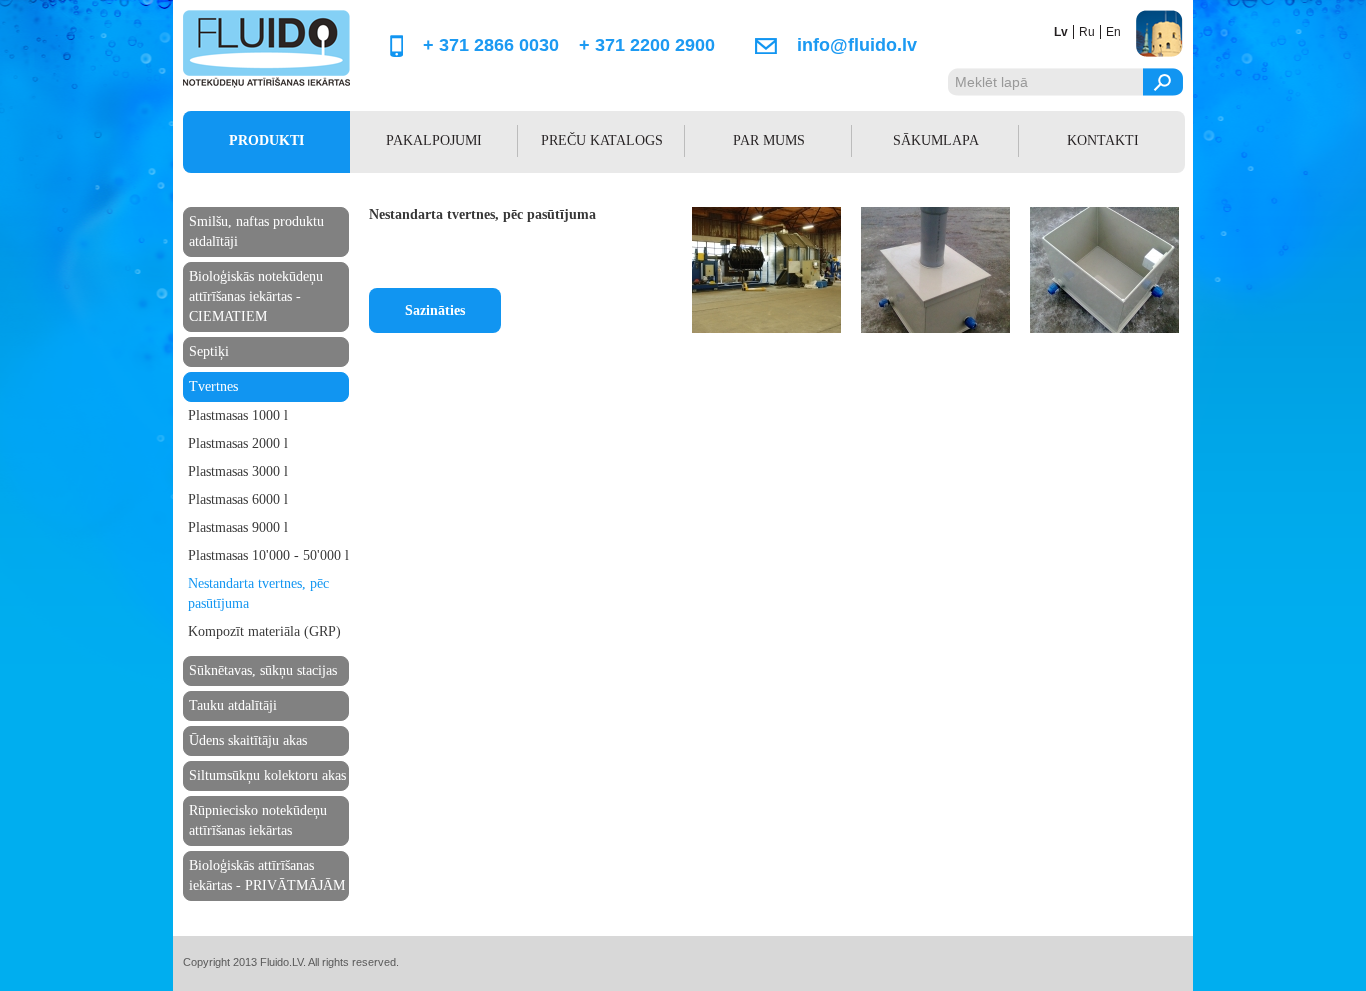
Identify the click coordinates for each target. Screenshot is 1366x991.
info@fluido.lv (857, 45)
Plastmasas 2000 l (238, 443)
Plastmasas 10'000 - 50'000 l (268, 555)
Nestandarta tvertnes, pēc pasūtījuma (258, 593)
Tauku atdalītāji (233, 705)
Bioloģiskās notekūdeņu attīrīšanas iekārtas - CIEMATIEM (256, 296)
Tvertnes (213, 386)
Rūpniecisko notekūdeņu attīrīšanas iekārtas (258, 820)
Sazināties (435, 310)
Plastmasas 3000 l (238, 471)
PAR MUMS (769, 140)
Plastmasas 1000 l (238, 415)
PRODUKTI (266, 140)
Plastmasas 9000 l (238, 527)
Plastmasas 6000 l (238, 499)
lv (1061, 32)
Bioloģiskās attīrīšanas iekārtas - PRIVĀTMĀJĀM (267, 875)
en (1113, 32)
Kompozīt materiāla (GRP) (264, 631)
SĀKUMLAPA (936, 140)
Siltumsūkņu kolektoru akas (267, 775)
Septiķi (209, 351)
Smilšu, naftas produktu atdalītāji (256, 231)
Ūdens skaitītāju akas (248, 740)
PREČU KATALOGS (602, 140)
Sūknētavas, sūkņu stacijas (263, 670)
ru (1087, 32)
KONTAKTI (1103, 140)
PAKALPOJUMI (434, 140)
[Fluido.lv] (266, 84)
